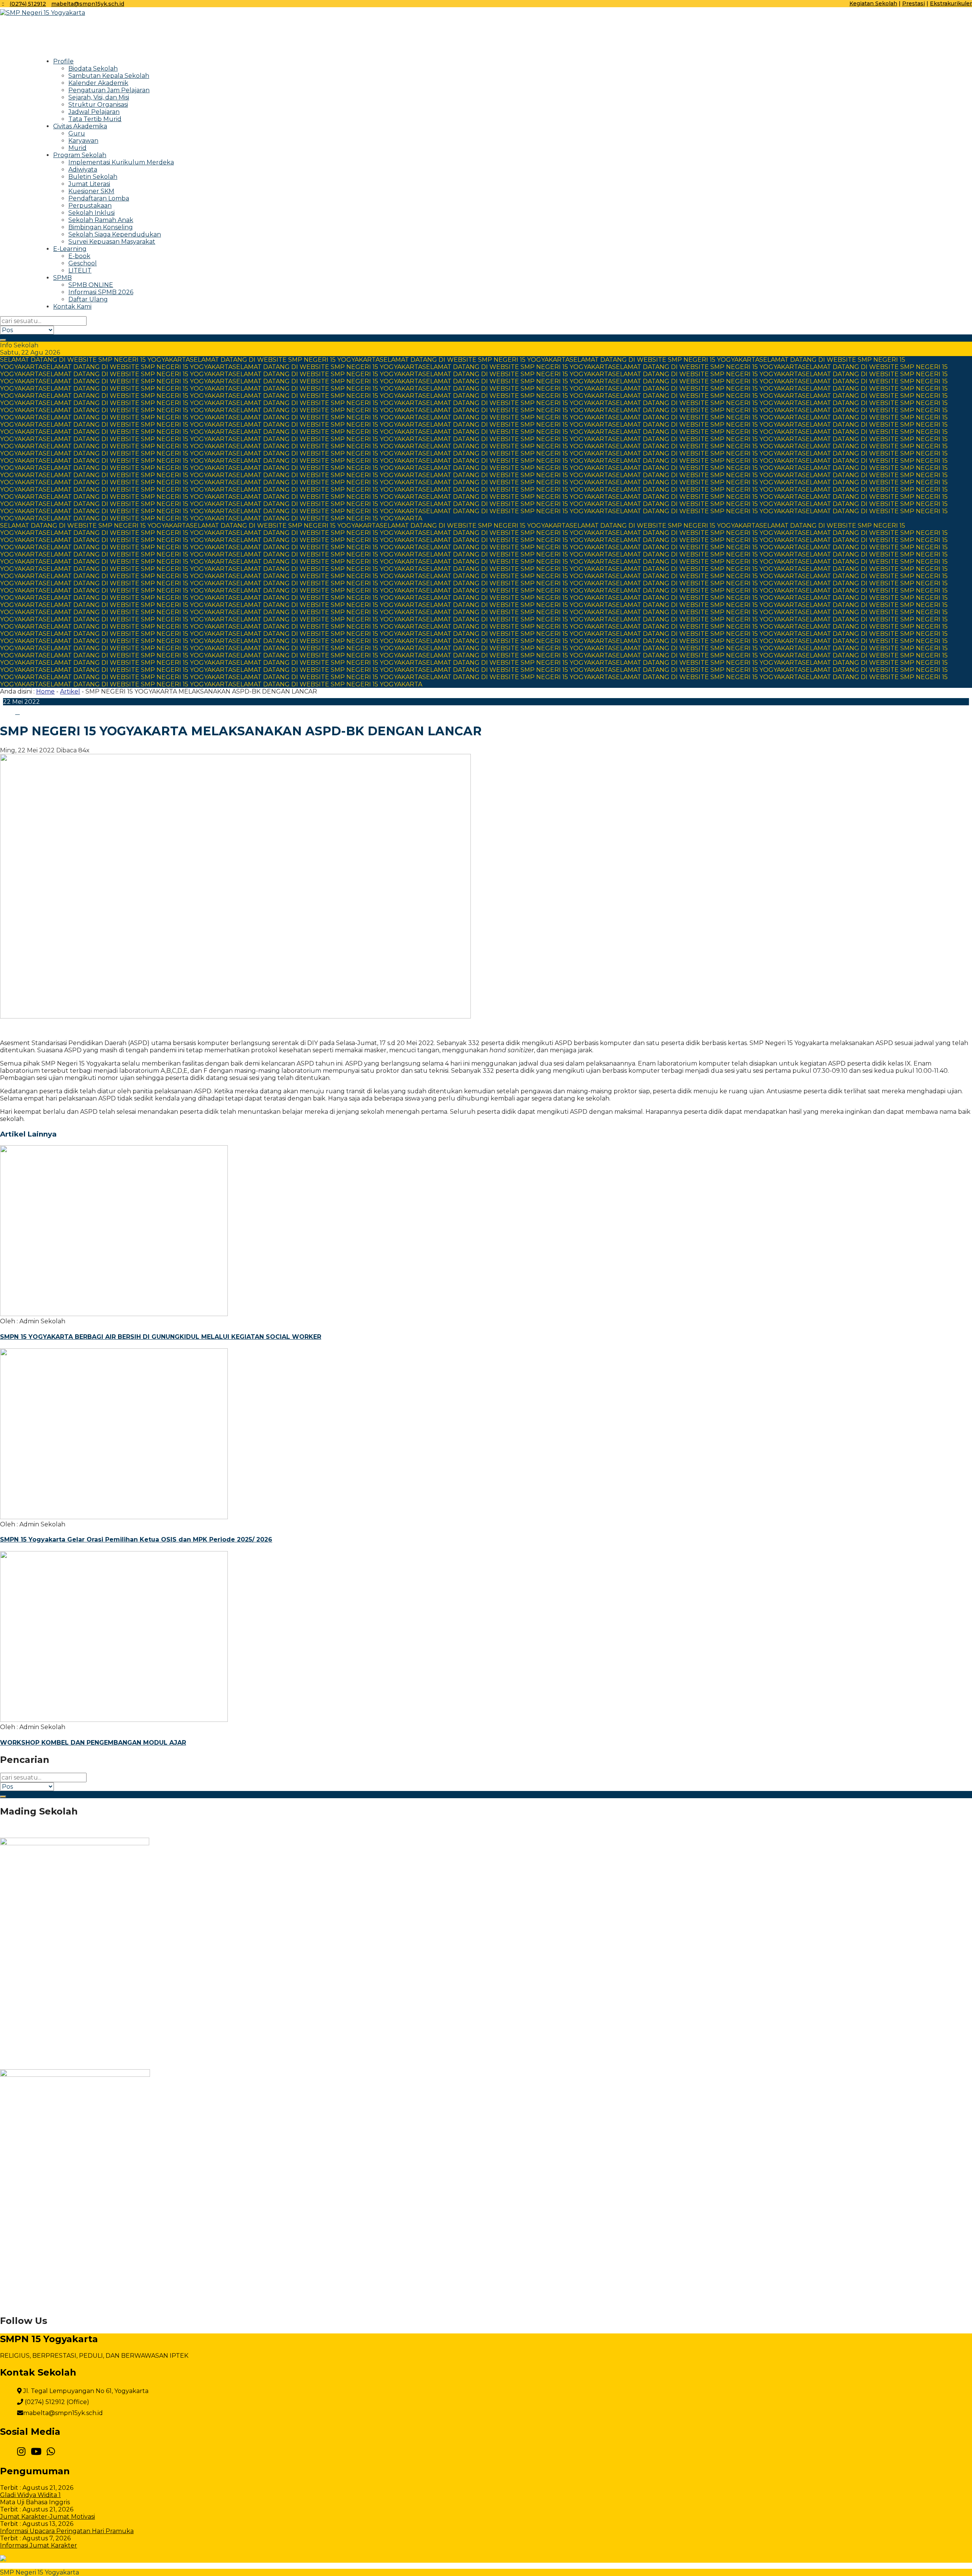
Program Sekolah (80, 155)
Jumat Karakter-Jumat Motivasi (47, 2517)
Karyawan (83, 141)
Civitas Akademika (80, 126)
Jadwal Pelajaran (94, 112)
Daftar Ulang (88, 299)
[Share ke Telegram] (32, 712)
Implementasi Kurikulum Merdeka (121, 162)
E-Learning (70, 249)
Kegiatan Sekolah (873, 3)
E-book (79, 256)
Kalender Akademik (98, 83)
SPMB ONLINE (91, 285)
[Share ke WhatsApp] (26, 712)
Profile (63, 61)
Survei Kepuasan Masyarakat (112, 242)
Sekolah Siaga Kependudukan (115, 234)
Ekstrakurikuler (951, 3)
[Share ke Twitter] (17, 712)
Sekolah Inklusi (92, 213)
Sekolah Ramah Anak (101, 220)
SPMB (62, 278)
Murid (77, 148)
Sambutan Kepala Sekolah (109, 76)
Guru (77, 133)
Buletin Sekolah (93, 177)
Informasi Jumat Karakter (39, 2545)
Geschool (83, 263)
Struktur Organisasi (98, 105)
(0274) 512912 (28, 4)
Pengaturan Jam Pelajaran (109, 90)
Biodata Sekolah (93, 69)
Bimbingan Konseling (101, 227)
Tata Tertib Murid (95, 119)
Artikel (70, 691)
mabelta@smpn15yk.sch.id (88, 4)
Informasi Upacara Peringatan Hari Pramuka (67, 2531)
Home (45, 691)
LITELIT (80, 270)
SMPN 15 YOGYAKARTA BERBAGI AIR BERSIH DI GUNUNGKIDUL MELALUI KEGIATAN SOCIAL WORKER (161, 1337)
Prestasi (914, 3)
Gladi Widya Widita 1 (30, 2495)
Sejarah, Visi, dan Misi (99, 97)
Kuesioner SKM (91, 191)
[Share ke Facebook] (9, 712)
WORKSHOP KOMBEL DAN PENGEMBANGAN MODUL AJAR (93, 1743)
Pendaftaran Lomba (99, 198)
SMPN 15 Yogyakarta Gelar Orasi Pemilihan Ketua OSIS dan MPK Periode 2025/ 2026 (136, 1539)
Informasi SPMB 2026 (101, 292)
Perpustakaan (90, 206)
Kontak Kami (72, 307)
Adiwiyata (83, 169)
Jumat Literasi (89, 184)
